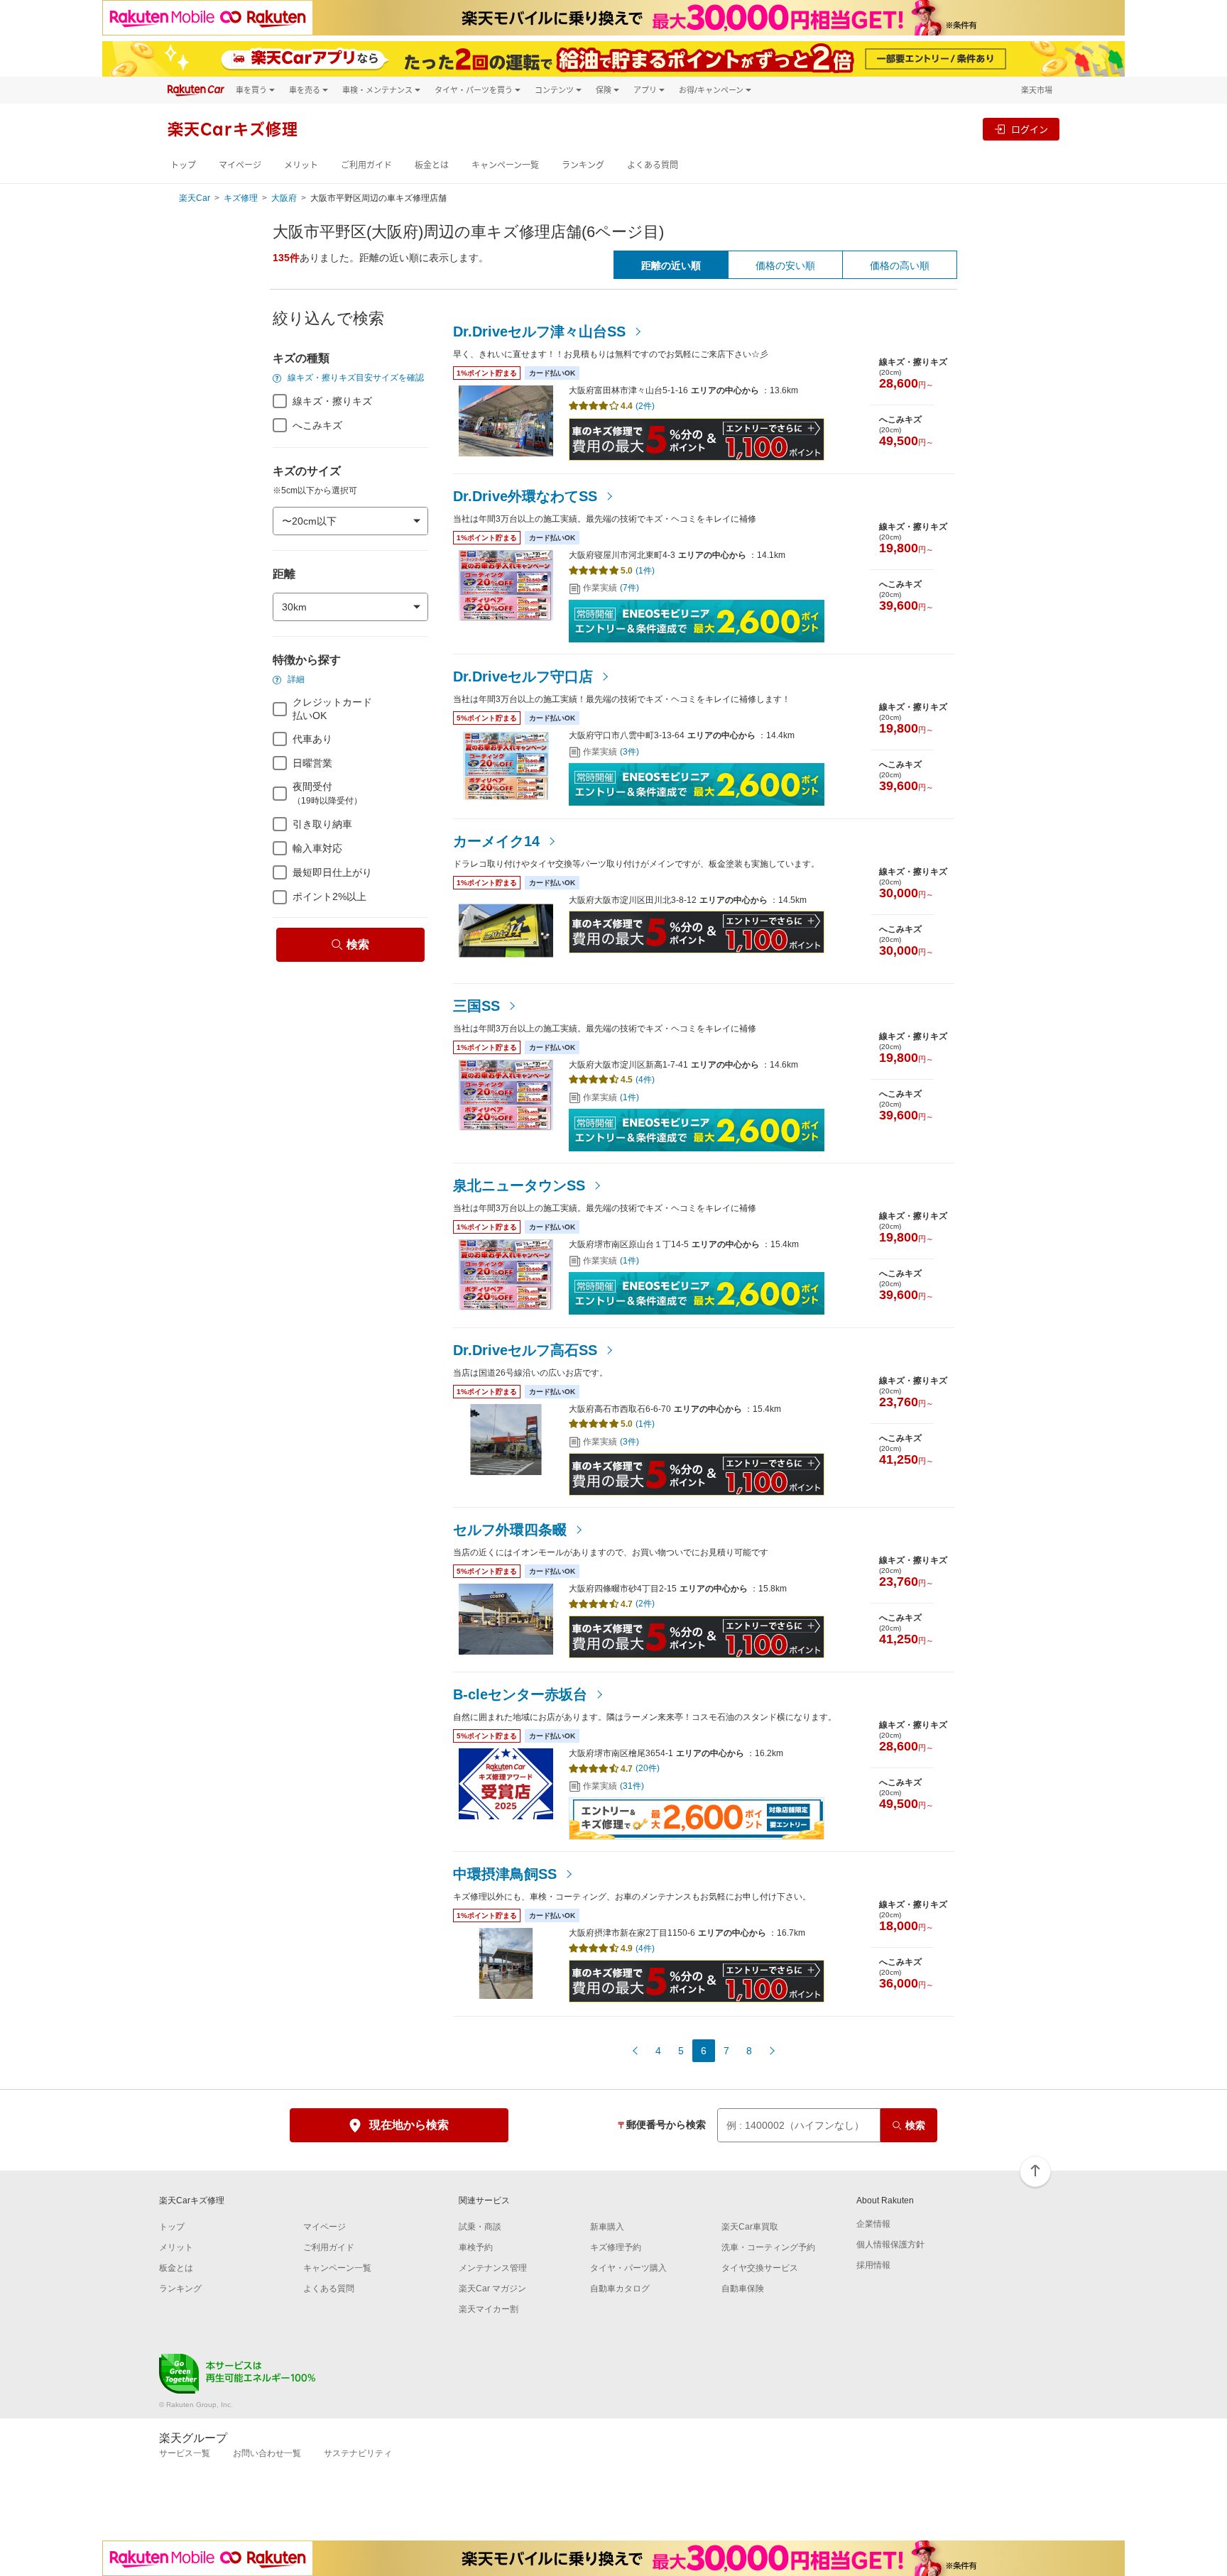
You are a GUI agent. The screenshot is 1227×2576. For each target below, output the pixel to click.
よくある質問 (653, 165)
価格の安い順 (785, 265)
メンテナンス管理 (493, 2268)
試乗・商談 (480, 2227)
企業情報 (873, 2224)
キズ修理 (241, 198)
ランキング (583, 165)
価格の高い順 (900, 265)
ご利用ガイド (366, 165)
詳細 (295, 679)
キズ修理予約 (616, 2247)
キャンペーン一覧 (505, 165)
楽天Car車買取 (750, 2227)
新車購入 (607, 2227)
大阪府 (284, 198)
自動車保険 (743, 2289)
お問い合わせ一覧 (267, 2453)
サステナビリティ (358, 2453)
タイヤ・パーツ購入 (628, 2268)
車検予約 (476, 2247)
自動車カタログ (620, 2289)
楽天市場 (1037, 90)
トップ (183, 165)
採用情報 (873, 2265)
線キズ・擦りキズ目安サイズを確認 (355, 378)
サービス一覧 (185, 2453)
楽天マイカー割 (489, 2309)
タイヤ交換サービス (760, 2268)
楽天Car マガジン (492, 2289)
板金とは (432, 165)
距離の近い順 (671, 265)
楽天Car (195, 198)
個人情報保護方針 (890, 2245)
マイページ (240, 165)
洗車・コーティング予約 (768, 2247)
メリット (301, 165)
